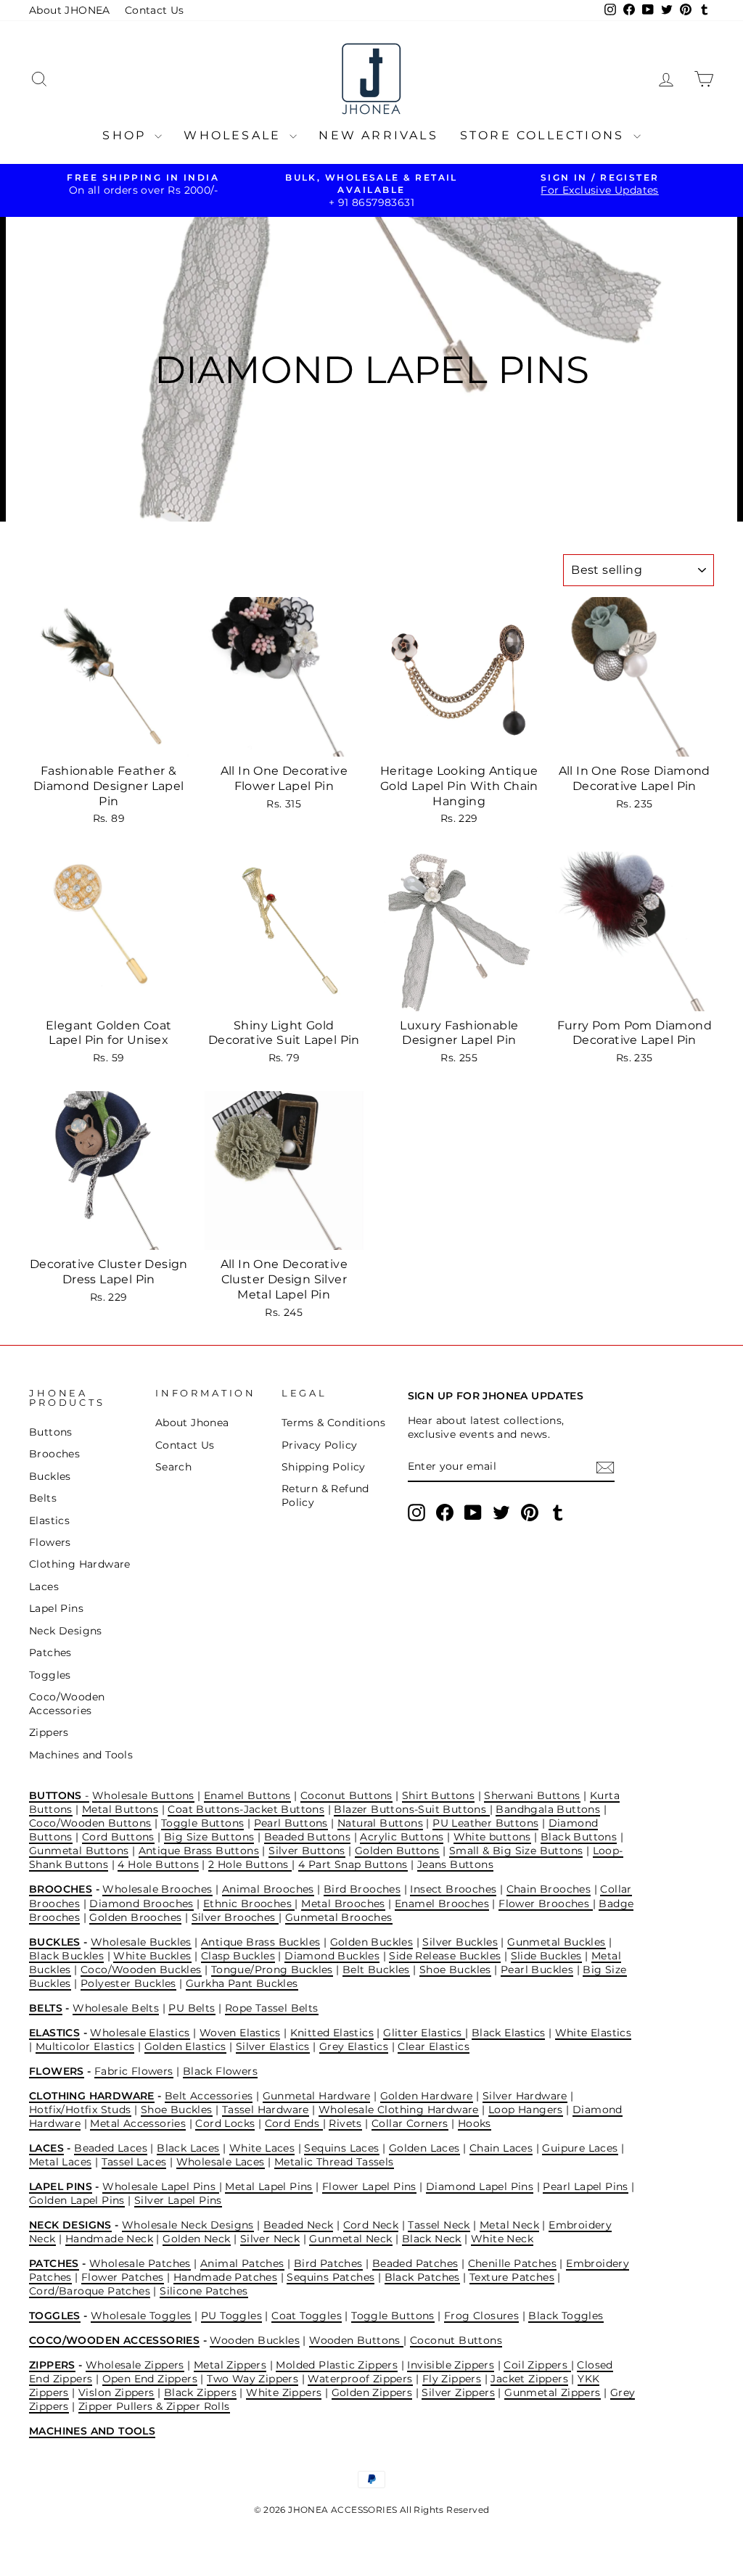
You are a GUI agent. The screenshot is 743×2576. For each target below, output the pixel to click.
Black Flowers (220, 2071)
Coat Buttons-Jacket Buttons (246, 1809)
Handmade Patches (225, 2277)
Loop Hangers (526, 2110)
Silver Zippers (458, 2392)
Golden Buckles (372, 1942)
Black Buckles (66, 1956)
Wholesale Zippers (135, 2365)
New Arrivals (378, 135)
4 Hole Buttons (158, 1864)
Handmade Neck (109, 2239)
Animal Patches (242, 2263)
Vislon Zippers (116, 2392)
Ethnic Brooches (249, 1904)
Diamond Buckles (332, 1956)
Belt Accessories (209, 2096)
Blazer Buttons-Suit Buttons (411, 1809)
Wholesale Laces (221, 2162)
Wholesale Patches (140, 2263)
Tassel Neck (439, 2225)
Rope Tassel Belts (272, 2008)
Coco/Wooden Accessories (67, 1704)
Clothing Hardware (80, 1564)
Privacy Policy (320, 1445)
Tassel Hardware (266, 2110)
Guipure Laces (580, 2148)
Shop (127, 135)
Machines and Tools (81, 1755)
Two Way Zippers (253, 2379)
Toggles (50, 1675)
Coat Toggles (307, 2316)
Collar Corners (410, 2123)
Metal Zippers (230, 2365)
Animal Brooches (268, 1889)
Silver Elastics (273, 2046)
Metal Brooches (343, 1904)
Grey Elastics (354, 2046)
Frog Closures (481, 2316)
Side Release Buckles (445, 1956)
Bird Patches (328, 2263)
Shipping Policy (324, 1467)
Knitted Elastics (332, 2033)
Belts (43, 1498)
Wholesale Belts (116, 2008)
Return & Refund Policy (325, 1495)
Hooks (475, 2123)
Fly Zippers (452, 2379)
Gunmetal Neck (350, 2239)
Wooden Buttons (356, 2340)
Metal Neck (509, 2225)
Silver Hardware (525, 2096)
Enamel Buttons (247, 1795)
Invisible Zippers (451, 2365)
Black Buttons (579, 1837)
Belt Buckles (376, 1970)
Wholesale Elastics (140, 2033)
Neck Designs (66, 1631)
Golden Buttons (397, 1851)
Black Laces (188, 2148)
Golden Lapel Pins (77, 2200)
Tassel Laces (134, 2162)
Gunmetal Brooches (339, 1917)
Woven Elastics (240, 2033)
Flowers (50, 1542)
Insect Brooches (453, 1889)
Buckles (50, 1476)
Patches (50, 1653)
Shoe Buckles (455, 1970)
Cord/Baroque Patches (90, 2291)
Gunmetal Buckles (556, 1942)
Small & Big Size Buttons (516, 1851)
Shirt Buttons (438, 1795)
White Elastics (594, 2033)
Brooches (54, 1454)
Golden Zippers (372, 2392)
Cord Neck (371, 2225)
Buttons (51, 1432)
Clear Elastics (434, 2046)
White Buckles (152, 1956)
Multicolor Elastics (85, 2046)
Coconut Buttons (346, 1795)
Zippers (49, 1732)
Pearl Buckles (537, 1970)
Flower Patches (123, 2277)
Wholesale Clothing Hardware (399, 2110)
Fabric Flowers (134, 2071)
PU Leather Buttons (485, 1823)
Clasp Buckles (238, 1956)
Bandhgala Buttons (548, 1809)
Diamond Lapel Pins (480, 2186)
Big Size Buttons (209, 1837)
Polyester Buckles (128, 1983)
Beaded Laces (111, 2148)
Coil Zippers (537, 2365)
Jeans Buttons (455, 1864)
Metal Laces (60, 2162)
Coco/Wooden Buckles (141, 1970)
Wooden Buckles (255, 2340)
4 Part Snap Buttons (353, 1864)
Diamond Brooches (141, 1904)
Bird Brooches (362, 1889)
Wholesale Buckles (141, 1942)
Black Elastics (509, 2033)
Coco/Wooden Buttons (90, 1823)
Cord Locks (225, 2123)
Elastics (49, 1521)
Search (173, 1467)
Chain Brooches (549, 1889)
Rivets (345, 2123)
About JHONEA (70, 10)
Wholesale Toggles (141, 2316)
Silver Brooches (235, 1917)
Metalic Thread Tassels (334, 2162)
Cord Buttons (118, 1837)
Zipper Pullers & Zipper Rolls (154, 2406)
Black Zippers (200, 2392)
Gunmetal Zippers (552, 2392)
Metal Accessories (138, 2123)
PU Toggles (231, 2316)
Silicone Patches (204, 2291)
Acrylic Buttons (402, 1837)
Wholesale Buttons (143, 1795)
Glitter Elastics (424, 2033)
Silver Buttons (307, 1851)
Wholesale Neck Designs (188, 2225)
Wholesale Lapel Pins (160, 2186)
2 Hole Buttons (250, 1864)
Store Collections (545, 135)
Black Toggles (566, 2316)
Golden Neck (196, 2239)
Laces (44, 1587)
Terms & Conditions (333, 1423)
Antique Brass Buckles (260, 1942)
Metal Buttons (120, 1809)
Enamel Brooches (442, 1904)
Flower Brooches (545, 1904)
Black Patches (422, 2277)
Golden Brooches (135, 1917)
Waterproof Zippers (360, 2379)
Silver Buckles (460, 1942)
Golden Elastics (185, 2046)
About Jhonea (192, 1423)
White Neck (502, 2239)
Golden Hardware (427, 2096)
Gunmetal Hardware (317, 2096)
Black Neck (432, 2239)
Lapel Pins (56, 1608)
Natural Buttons (380, 1823)
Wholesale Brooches (157, 1889)
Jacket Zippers (529, 2379)
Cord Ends (294, 2123)
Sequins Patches (331, 2277)
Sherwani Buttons (532, 1795)
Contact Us (155, 10)
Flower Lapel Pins (369, 2186)
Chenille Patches (512, 2263)
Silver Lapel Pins (178, 2200)
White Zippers (284, 2392)
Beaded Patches (415, 2263)
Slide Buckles (546, 1956)
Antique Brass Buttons (199, 1851)
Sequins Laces (341, 2148)
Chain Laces (501, 2148)
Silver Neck (270, 2239)
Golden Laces (424, 2148)
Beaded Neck (298, 2225)
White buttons (492, 1837)
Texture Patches (512, 2277)
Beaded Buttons (308, 1837)
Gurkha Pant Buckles (242, 1983)
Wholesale (235, 135)
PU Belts (192, 2008)
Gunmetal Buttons (79, 1851)
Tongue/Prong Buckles (272, 1970)
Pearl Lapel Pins (585, 2186)
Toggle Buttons (203, 1823)
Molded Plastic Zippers (337, 2365)
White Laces (262, 2148)
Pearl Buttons (291, 1823)
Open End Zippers (150, 2379)
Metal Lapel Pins (268, 2186)
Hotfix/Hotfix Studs (80, 2110)
